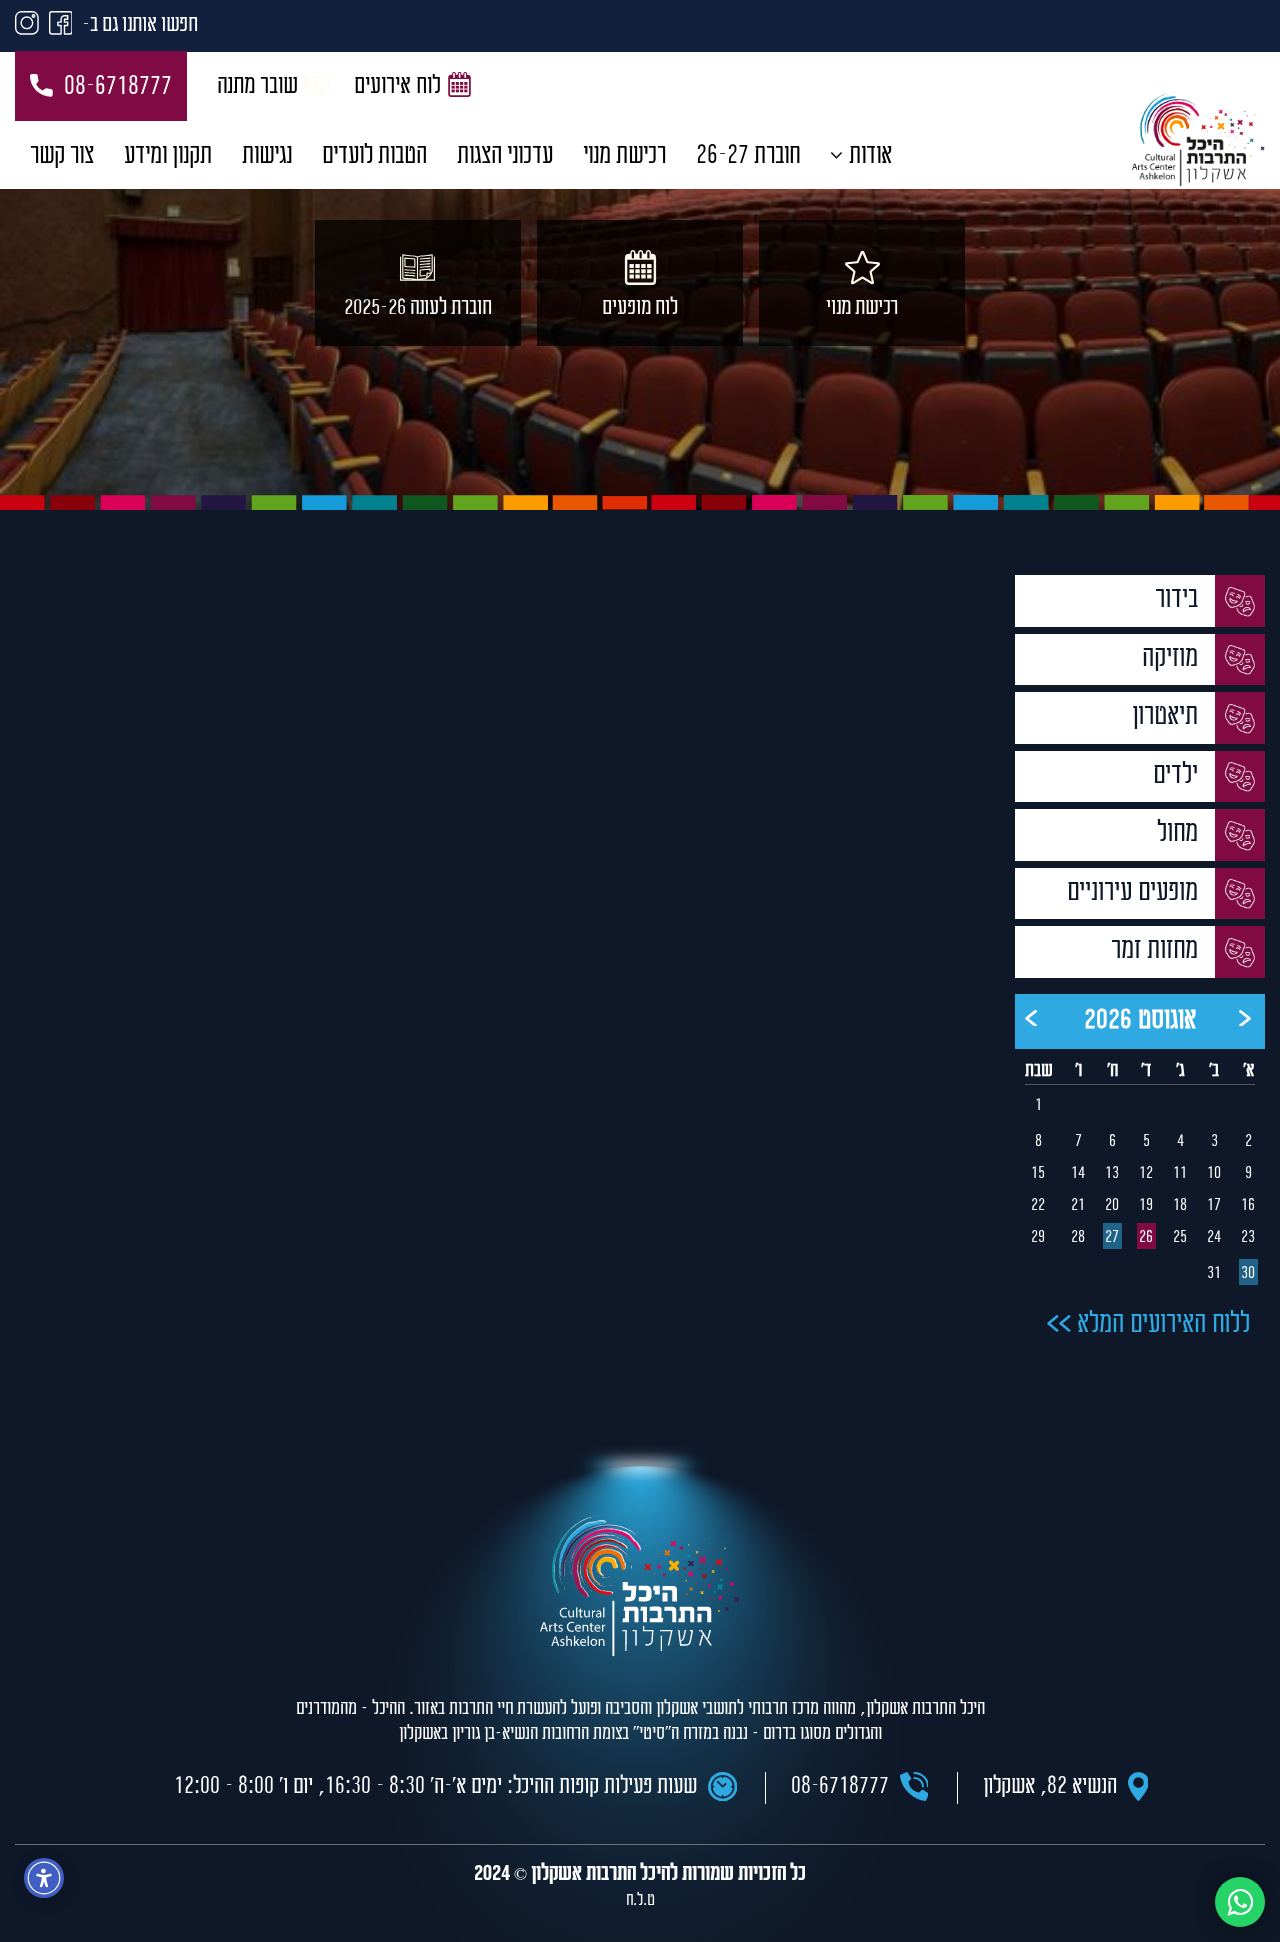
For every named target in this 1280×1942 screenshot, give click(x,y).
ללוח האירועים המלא (1160, 1325)
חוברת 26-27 (748, 156)
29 (1038, 1238)
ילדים (1178, 776)
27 (1112, 1238)
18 (1180, 1206)
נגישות (267, 156)
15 (1038, 1174)
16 (1248, 1206)
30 (1248, 1274)
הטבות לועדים (374, 156)
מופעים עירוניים (1135, 893)
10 (1214, 1174)
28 (1078, 1238)
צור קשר (62, 156)
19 (1146, 1206)
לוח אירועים (397, 87)
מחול (1180, 834)
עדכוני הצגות (505, 156)
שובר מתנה (257, 87)
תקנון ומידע (168, 156)
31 (1214, 1274)
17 (1214, 1206)
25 (1180, 1238)
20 (1112, 1206)
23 (1248, 1238)
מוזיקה (1173, 659)
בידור (1179, 600)
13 (1112, 1174)
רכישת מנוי (624, 156)
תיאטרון (1168, 717)
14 (1078, 1174)
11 (1180, 1174)
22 (1038, 1206)
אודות (870, 156)
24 (1214, 1238)
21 (1078, 1206)
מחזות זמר (1157, 951)
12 (1146, 1174)
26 (1146, 1238)
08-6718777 (118, 87)
